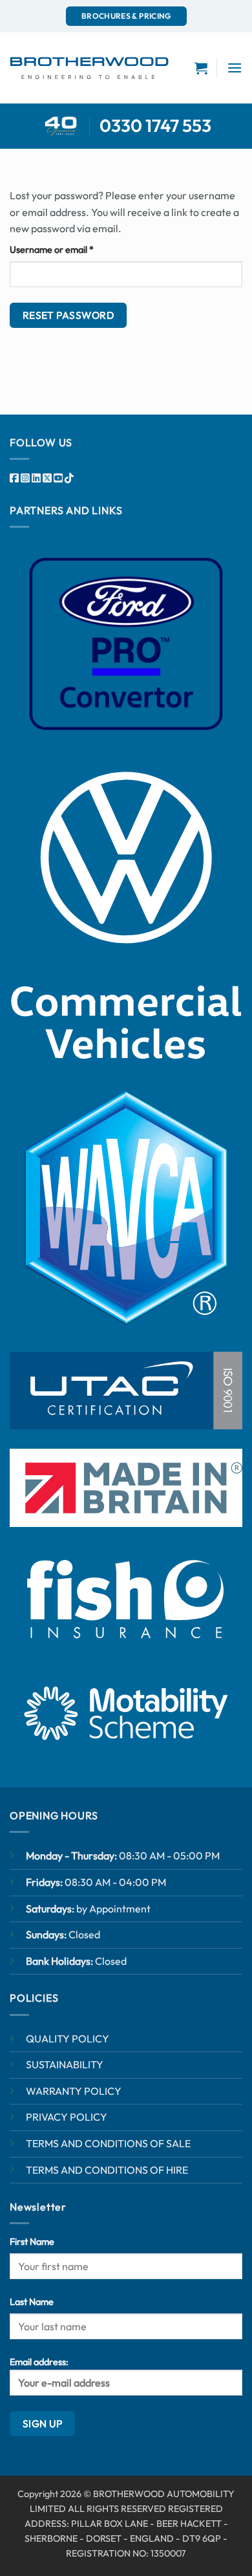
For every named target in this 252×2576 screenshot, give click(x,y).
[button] (235, 68)
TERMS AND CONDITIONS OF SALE (108, 2143)
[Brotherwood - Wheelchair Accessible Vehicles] (89, 68)
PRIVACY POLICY (67, 2117)
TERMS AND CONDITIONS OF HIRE (107, 2170)
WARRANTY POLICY (74, 2091)
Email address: (39, 2362)
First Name (32, 2242)
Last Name (32, 2302)
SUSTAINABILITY (65, 2064)
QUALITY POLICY (68, 2039)
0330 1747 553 (155, 125)
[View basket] (201, 68)
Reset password (68, 315)
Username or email (70, 249)
